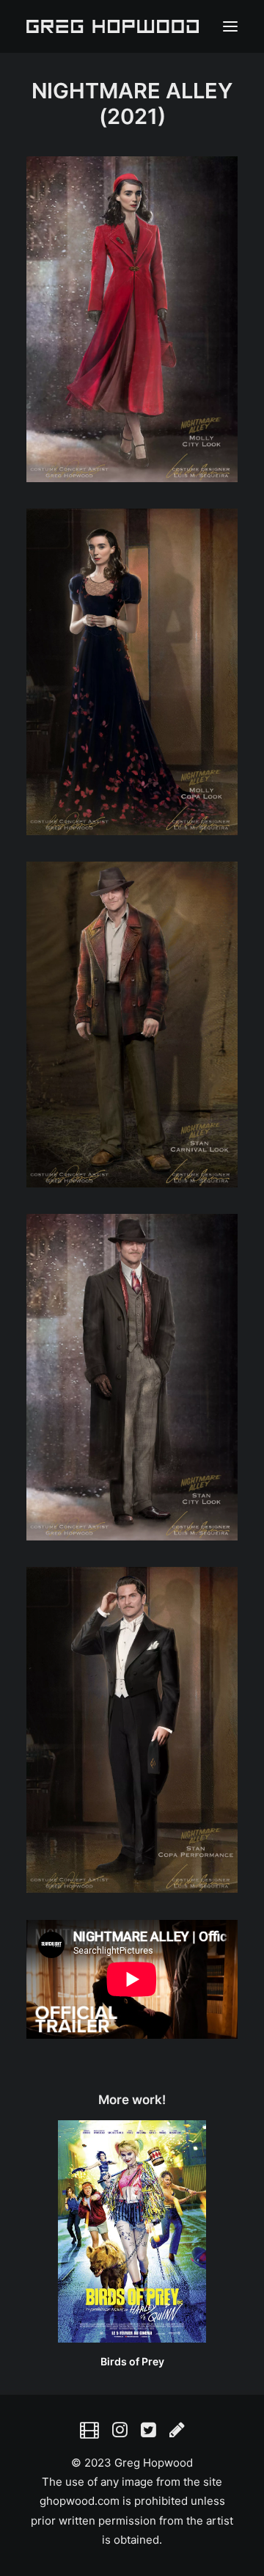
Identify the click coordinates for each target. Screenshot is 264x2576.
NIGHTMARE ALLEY (132, 91)
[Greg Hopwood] (113, 26)
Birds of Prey (132, 2361)
